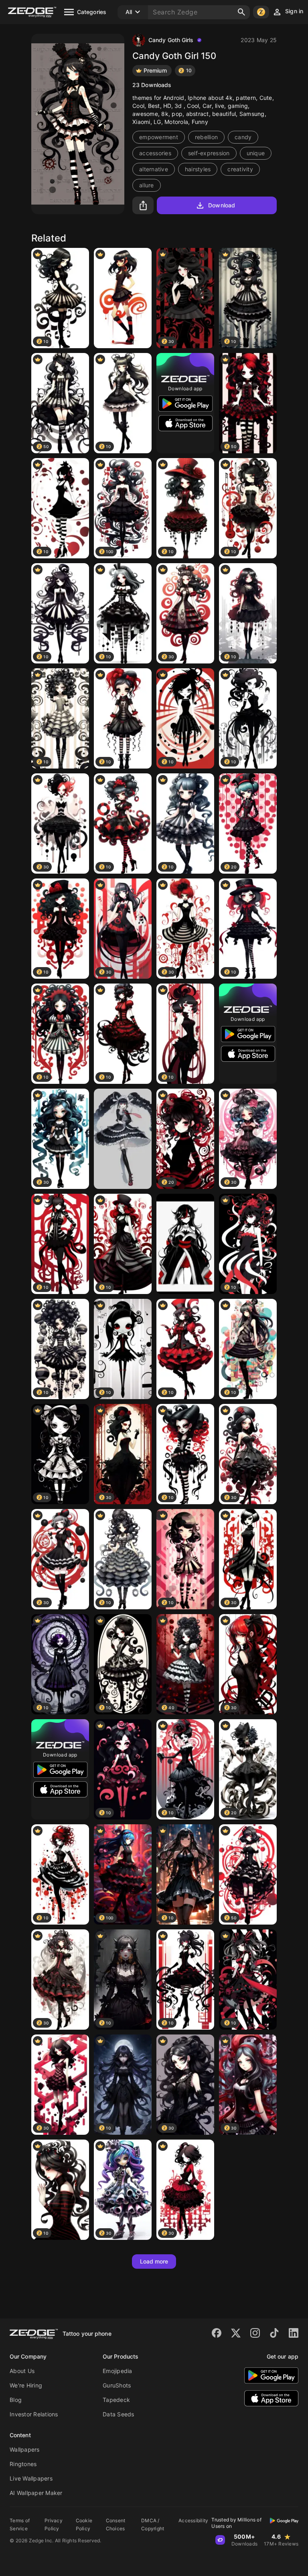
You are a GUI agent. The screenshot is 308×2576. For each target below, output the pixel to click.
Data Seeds (119, 2414)
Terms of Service (20, 2524)
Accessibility (193, 2520)
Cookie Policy (84, 2524)
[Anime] (185, 1244)
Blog (16, 2400)
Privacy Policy (54, 2524)
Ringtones (23, 2464)
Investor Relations (34, 2414)
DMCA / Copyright (153, 2524)
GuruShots (117, 2385)
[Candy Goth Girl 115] (123, 298)
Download (222, 205)
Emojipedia (118, 2371)
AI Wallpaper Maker (36, 2493)
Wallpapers (25, 2449)
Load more (154, 2261)
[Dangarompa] (123, 1139)
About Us (22, 2371)
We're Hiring (26, 2385)
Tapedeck (116, 2400)
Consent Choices (116, 2524)
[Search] (241, 12)
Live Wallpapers (31, 2478)
